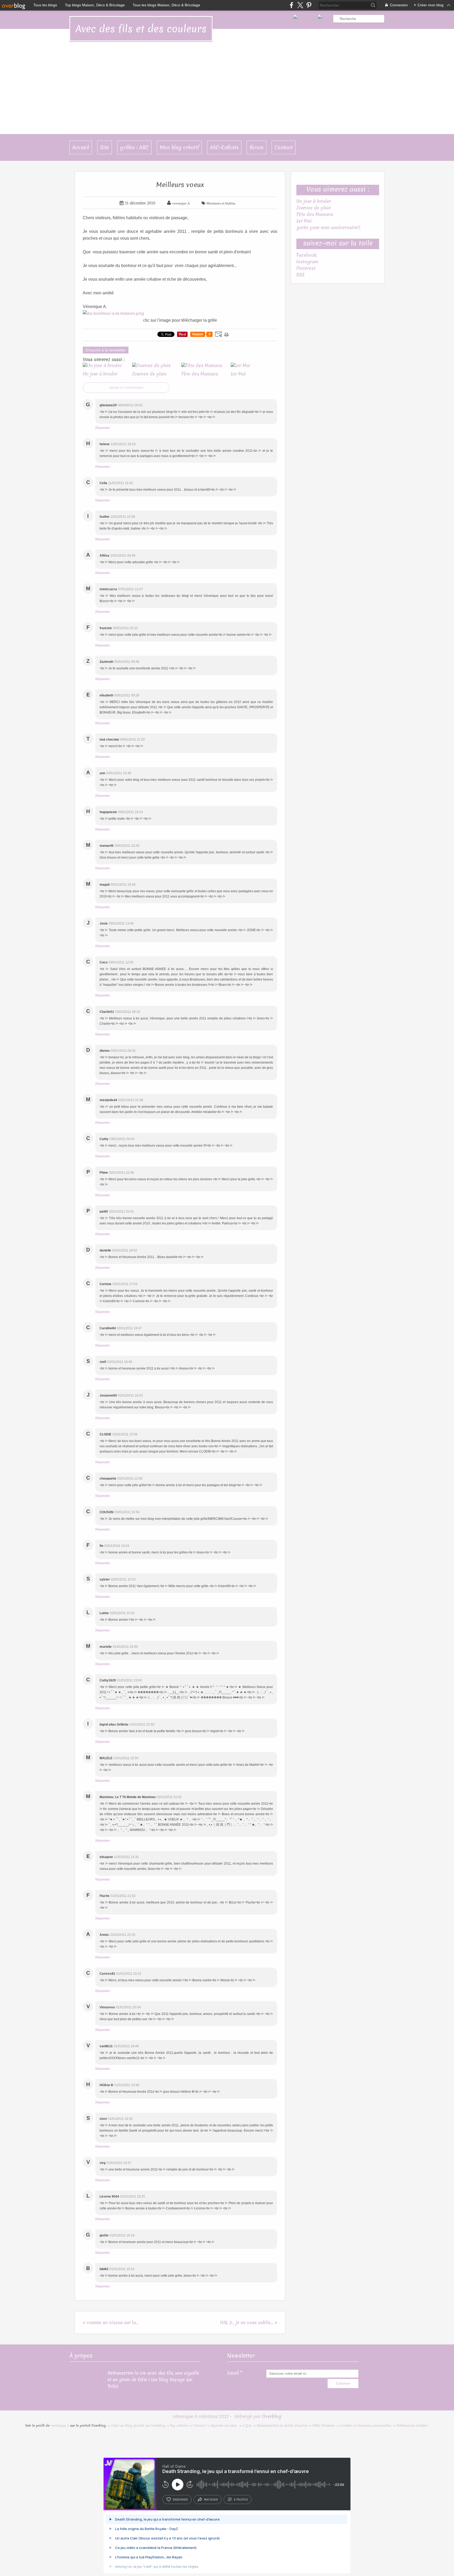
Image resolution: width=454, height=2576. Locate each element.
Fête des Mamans (315, 214)
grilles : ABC (134, 147)
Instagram (307, 262)
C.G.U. (247, 2426)
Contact (284, 147)
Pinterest (306, 268)
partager (211, 2500)
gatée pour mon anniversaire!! (328, 227)
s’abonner (180, 2500)
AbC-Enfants (224, 147)
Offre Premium (324, 2426)
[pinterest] (309, 5)
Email (233, 2373)
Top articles (179, 2426)
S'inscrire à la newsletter (106, 350)
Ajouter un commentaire (126, 388)
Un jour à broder (314, 201)
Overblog (272, 2416)
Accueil (81, 147)
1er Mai (304, 221)
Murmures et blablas (221, 203)
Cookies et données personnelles (366, 2426)
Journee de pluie (314, 208)
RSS (300, 275)
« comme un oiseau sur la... (111, 2323)
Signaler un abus (224, 2426)
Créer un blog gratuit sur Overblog (138, 2426)
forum (257, 147)
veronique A (60, 2426)
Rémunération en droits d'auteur (282, 2426)
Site (105, 147)
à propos (241, 2500)
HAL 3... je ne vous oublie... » (249, 2323)
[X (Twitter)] (300, 5)
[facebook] (292, 5)
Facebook (306, 255)
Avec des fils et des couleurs (141, 29)
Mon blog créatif (179, 147)
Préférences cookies (412, 2426)
